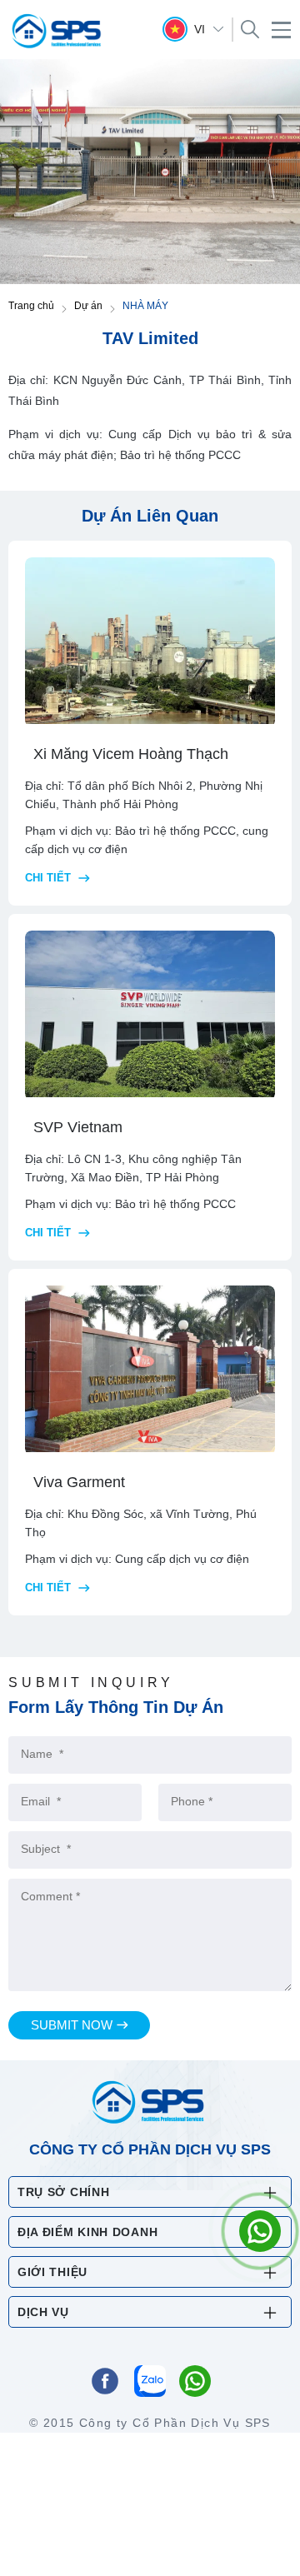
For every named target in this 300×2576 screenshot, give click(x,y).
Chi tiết (50, 878)
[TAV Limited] (150, 170)
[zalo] (150, 2383)
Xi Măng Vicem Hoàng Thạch (131, 754)
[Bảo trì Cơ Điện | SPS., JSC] (58, 31)
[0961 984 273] (260, 2231)
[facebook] (105, 2383)
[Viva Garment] (150, 1370)
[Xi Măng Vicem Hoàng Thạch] (150, 642)
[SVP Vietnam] (150, 1016)
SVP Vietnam (78, 1127)
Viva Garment (79, 1482)
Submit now (72, 2025)
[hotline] (195, 2383)
